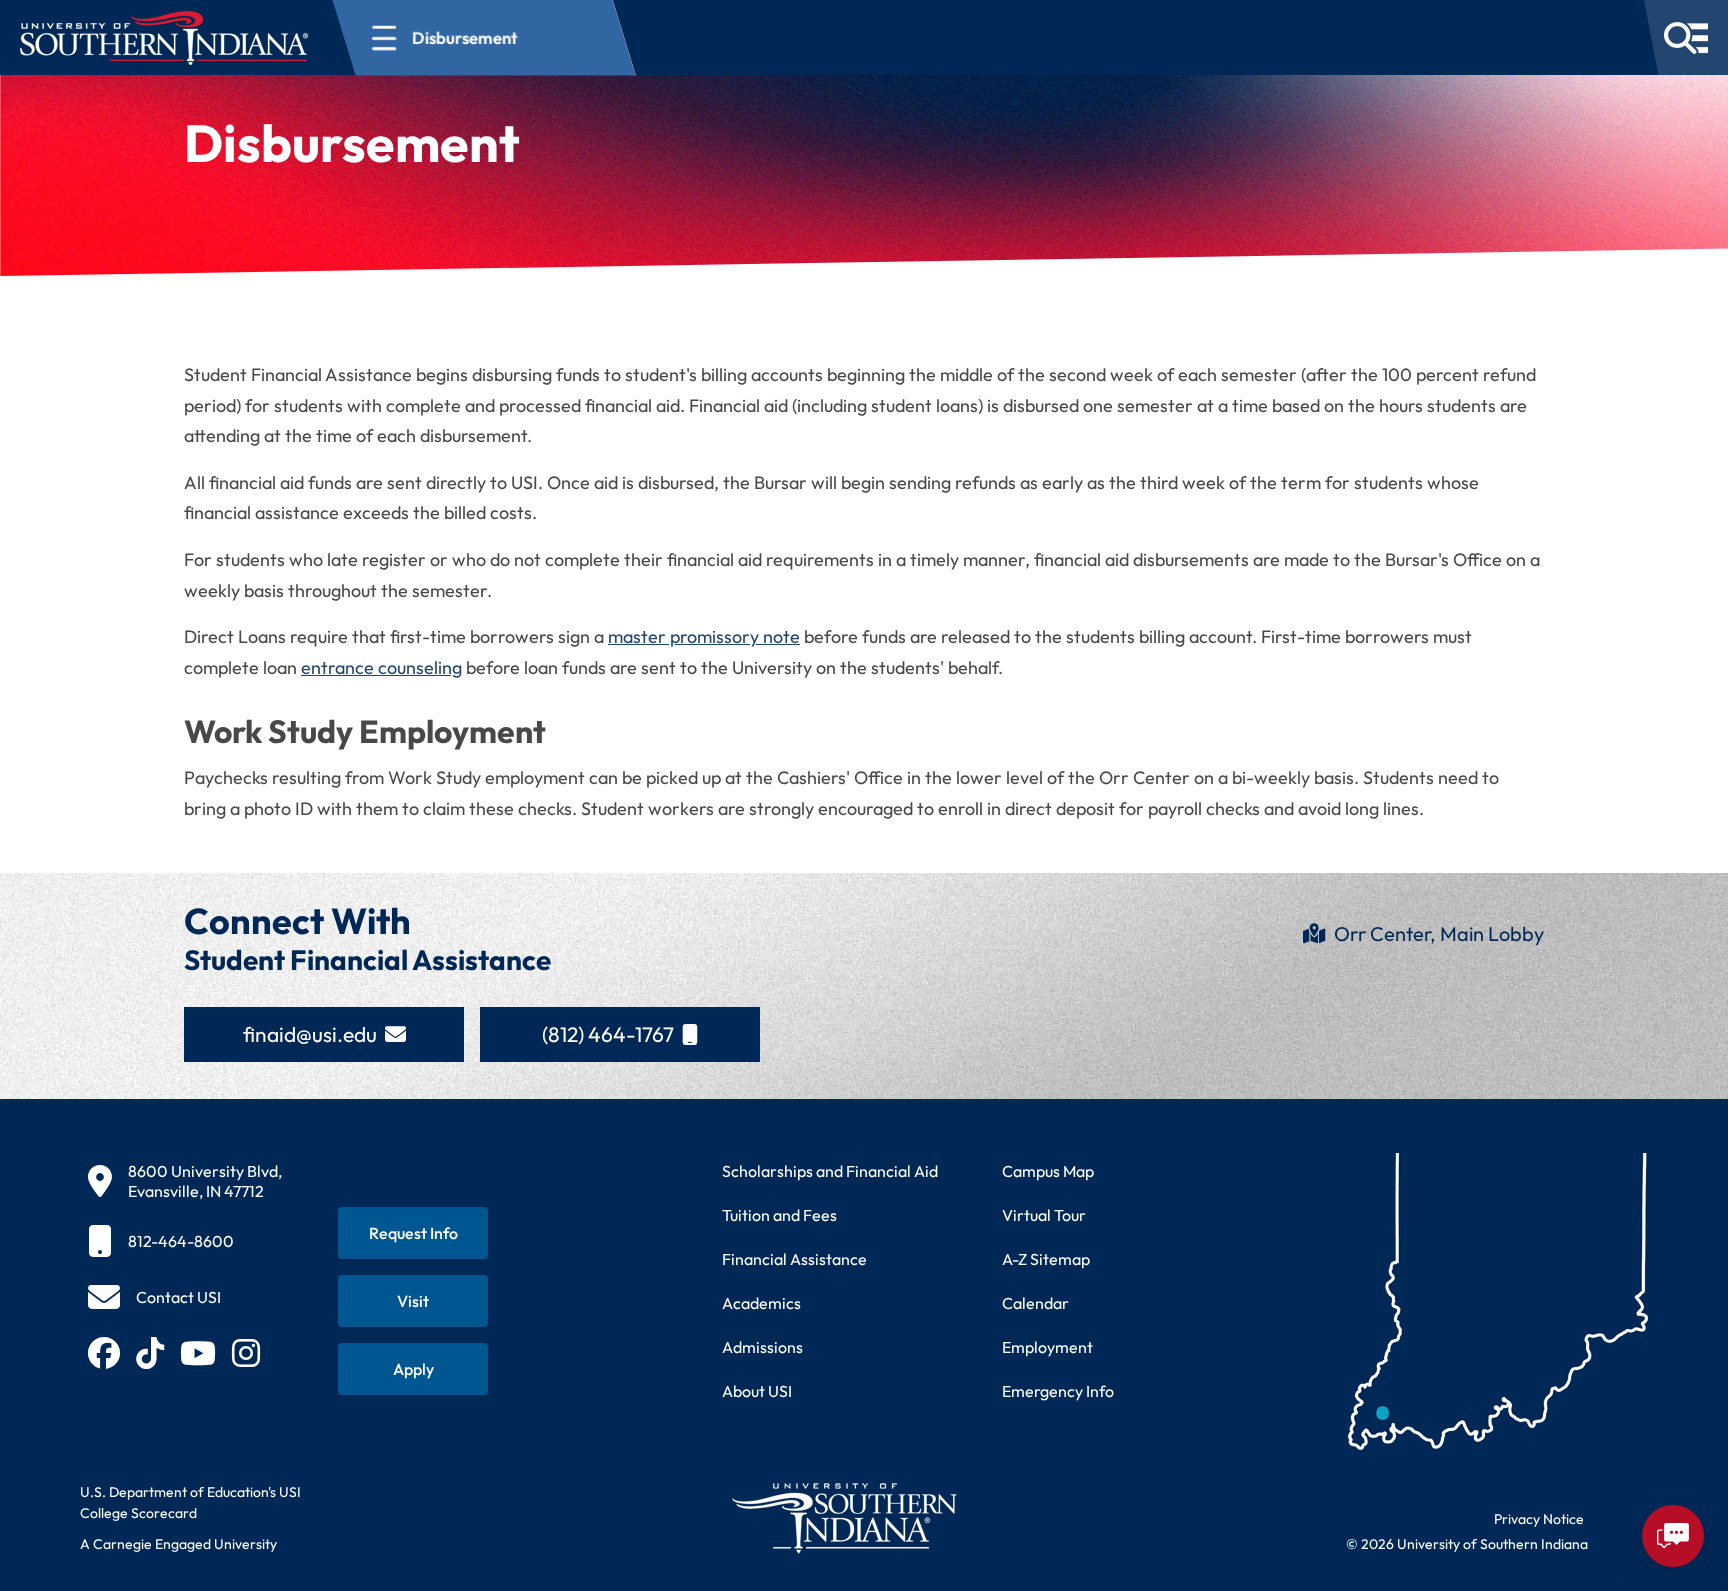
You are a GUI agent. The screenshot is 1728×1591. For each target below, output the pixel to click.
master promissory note (704, 636)
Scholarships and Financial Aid (830, 1171)
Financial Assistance (794, 1259)
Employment (1047, 1347)
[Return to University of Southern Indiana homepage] (843, 1517)
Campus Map (1048, 1171)
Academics (761, 1303)
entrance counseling (381, 667)
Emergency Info (1058, 1391)
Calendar (1035, 1303)
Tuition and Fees (779, 1215)
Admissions (762, 1347)
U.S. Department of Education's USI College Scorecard (190, 1502)
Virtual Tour (1044, 1215)
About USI (757, 1391)
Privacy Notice (1539, 1519)
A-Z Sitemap (1046, 1259)
